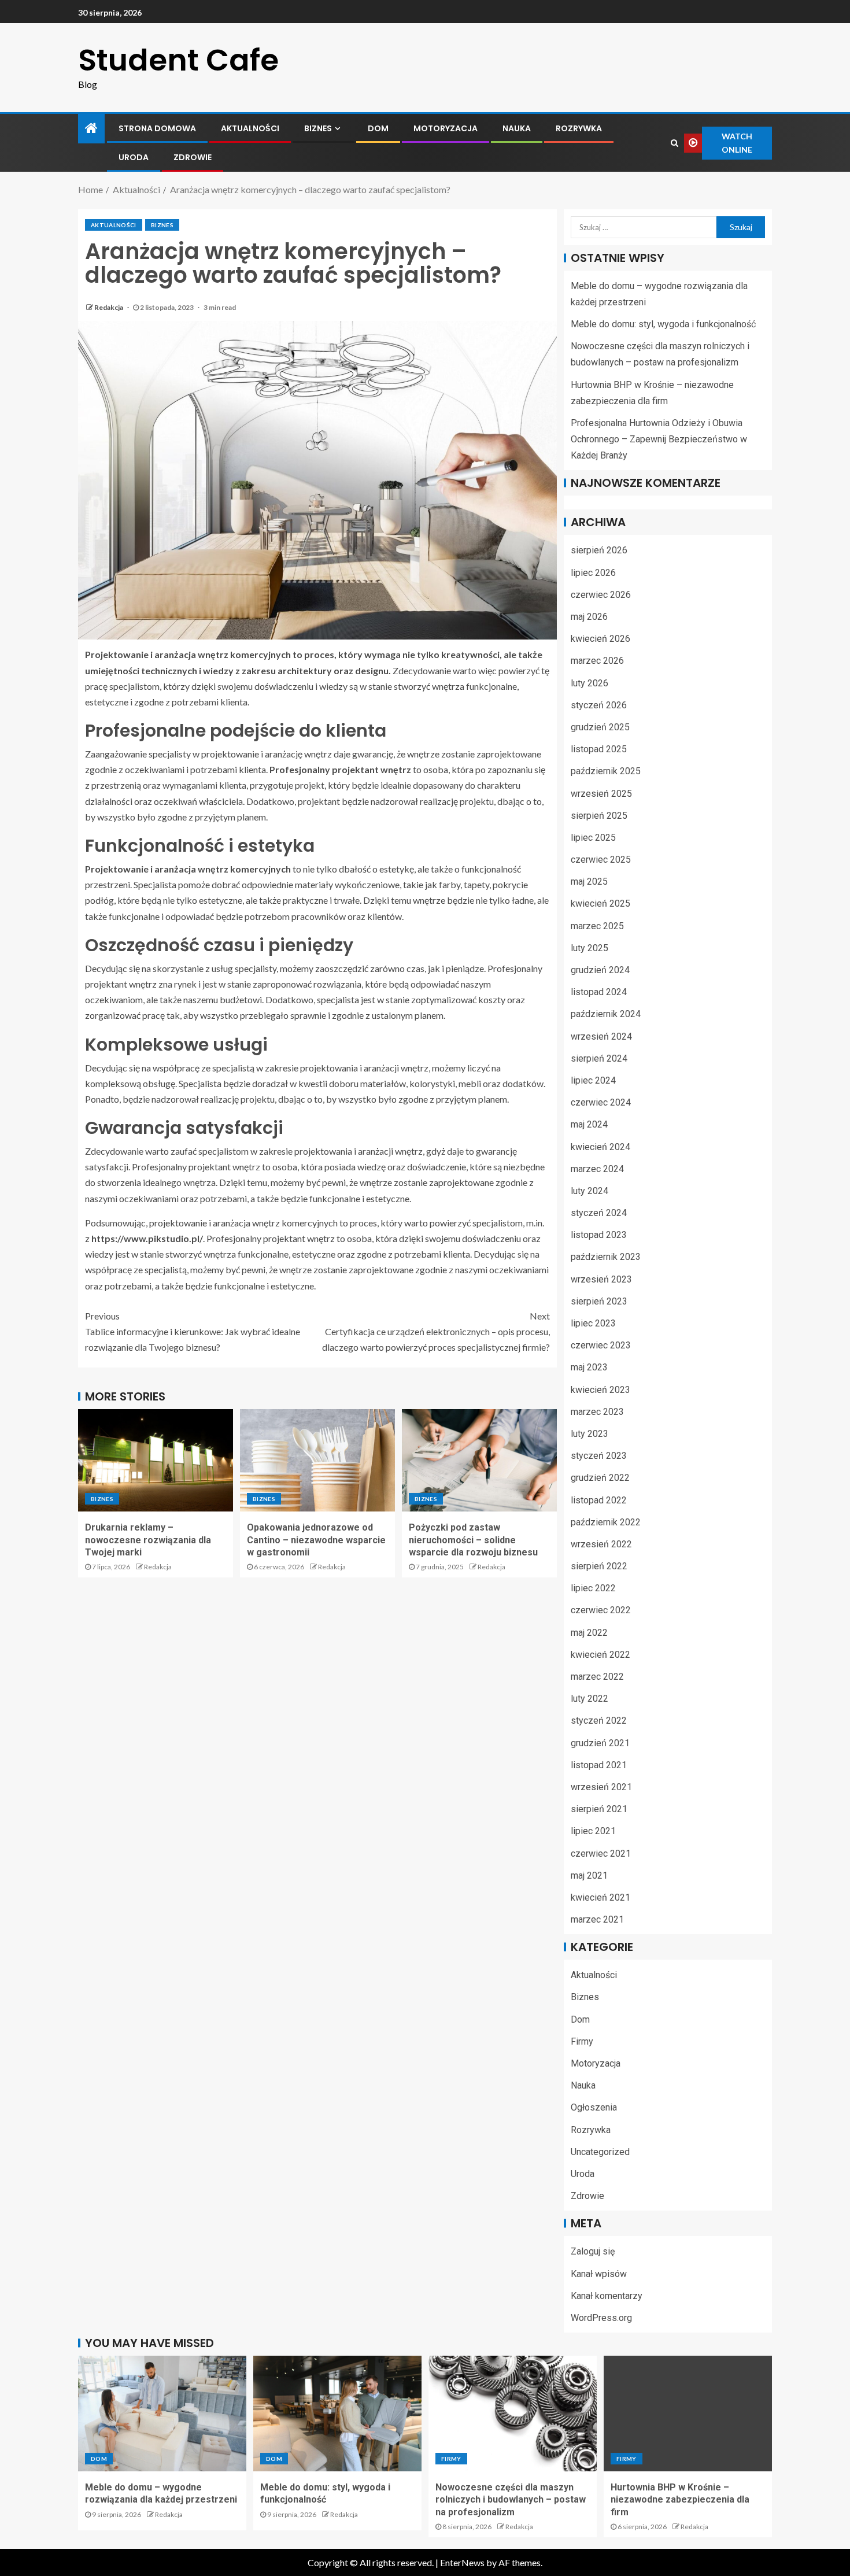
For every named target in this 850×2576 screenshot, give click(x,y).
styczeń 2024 (599, 1213)
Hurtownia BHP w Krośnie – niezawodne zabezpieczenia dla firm (680, 2500)
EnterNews (462, 2562)
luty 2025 (590, 948)
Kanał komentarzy (607, 2296)
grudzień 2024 (600, 970)
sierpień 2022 (599, 1566)
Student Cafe (178, 60)
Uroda (134, 157)
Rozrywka (579, 128)
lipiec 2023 (593, 1323)
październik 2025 (606, 771)
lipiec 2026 (593, 573)
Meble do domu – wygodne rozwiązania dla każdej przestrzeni (161, 2493)
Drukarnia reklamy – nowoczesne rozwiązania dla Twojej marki (148, 1540)
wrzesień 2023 (601, 1279)
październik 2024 (606, 1014)
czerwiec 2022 (601, 1610)
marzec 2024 (597, 1169)
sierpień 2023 (599, 1301)
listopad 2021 (599, 1765)
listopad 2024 (599, 992)
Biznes (318, 128)
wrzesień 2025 (601, 794)
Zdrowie (193, 157)
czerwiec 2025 (601, 860)
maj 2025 (589, 882)
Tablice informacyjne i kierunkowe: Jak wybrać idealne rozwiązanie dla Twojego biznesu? (193, 1331)
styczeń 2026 (599, 705)
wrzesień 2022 (601, 1544)
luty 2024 (590, 1191)
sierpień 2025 (599, 816)
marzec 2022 (597, 1677)
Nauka (517, 128)
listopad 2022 (599, 1500)
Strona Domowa (157, 128)
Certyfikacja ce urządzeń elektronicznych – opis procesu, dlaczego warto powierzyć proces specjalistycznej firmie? (436, 1331)
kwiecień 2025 (600, 903)
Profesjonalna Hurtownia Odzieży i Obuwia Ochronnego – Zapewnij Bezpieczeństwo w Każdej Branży (659, 439)
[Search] (675, 143)
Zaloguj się (593, 2251)
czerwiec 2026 (601, 595)
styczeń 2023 (599, 1456)
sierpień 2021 (599, 1809)
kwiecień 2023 (600, 1390)
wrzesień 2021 (601, 1787)
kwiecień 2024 (600, 1147)
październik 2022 (606, 1522)
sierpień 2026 (599, 550)
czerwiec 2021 (601, 1854)
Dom (378, 128)
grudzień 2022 (600, 1478)
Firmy (582, 2041)
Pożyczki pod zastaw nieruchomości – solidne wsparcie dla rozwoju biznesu (473, 1540)
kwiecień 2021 (600, 1897)
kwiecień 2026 (600, 639)
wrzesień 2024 (601, 1036)
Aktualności (250, 128)
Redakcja (109, 307)
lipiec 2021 (593, 1831)
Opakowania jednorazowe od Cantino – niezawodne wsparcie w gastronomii (316, 1540)
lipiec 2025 (593, 838)
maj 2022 (589, 1633)
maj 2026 (589, 617)
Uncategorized (600, 2152)
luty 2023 (590, 1434)
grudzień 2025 (600, 727)
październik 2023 (606, 1257)
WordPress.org (601, 2318)
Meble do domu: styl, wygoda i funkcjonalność (663, 324)
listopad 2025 (599, 749)
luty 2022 (590, 1699)
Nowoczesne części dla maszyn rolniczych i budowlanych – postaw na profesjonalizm (511, 2500)
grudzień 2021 (600, 1743)
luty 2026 (590, 683)
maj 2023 (589, 1367)
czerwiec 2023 (601, 1345)
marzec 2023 (597, 1412)
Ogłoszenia (594, 2107)
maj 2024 (589, 1124)
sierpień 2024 (599, 1058)
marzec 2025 (597, 926)
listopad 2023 (599, 1235)
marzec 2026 (597, 661)
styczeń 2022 (599, 1721)
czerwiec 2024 (601, 1102)
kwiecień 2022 (600, 1655)
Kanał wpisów (599, 2274)
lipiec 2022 (593, 1588)
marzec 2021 (597, 1919)
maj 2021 (589, 1875)
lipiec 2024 (593, 1080)
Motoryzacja (446, 128)
